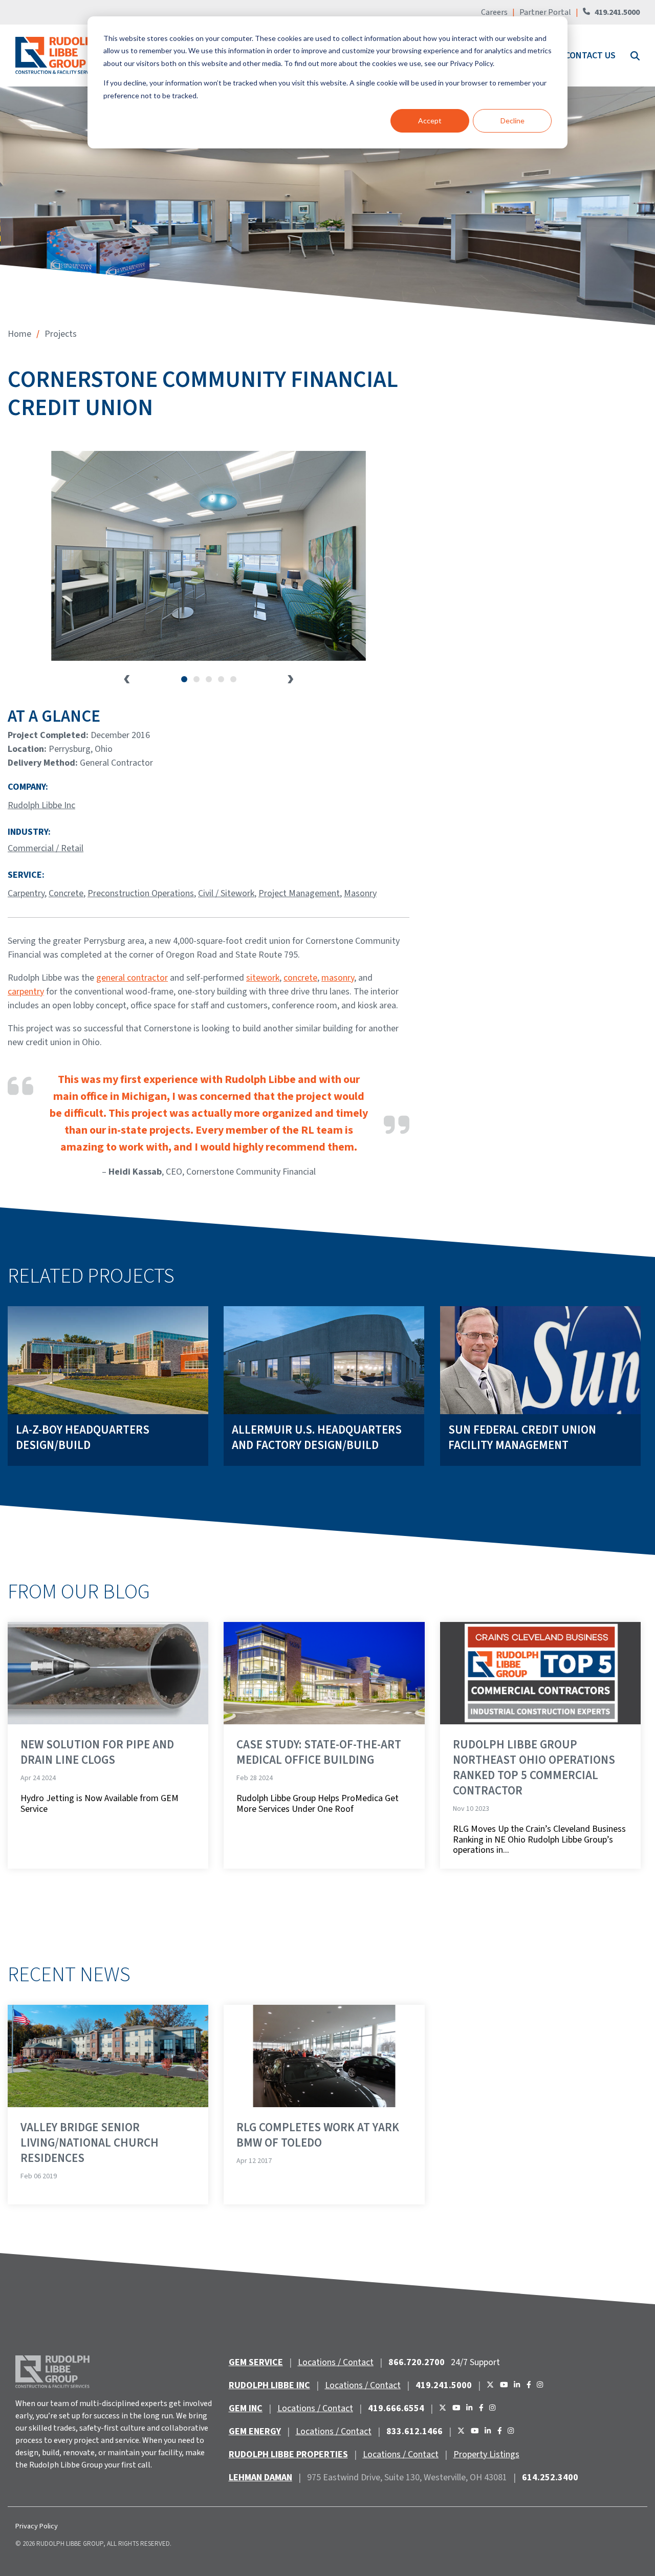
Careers (495, 12)
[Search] (634, 56)
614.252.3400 (550, 2477)
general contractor (132, 978)
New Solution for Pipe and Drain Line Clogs (97, 1752)
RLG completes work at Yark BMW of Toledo (318, 2135)
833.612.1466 (414, 2431)
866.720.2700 (417, 2362)
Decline (512, 121)
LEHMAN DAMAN (260, 2477)
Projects (61, 334)
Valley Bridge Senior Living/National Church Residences (90, 2143)
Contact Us (590, 56)
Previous (127, 679)
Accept (430, 121)
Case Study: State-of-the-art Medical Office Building (319, 1752)
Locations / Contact (336, 2362)
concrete (300, 978)
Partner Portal (545, 12)
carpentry (26, 992)
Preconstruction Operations (141, 893)
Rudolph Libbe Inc (41, 805)
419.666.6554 (396, 2408)
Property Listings (486, 2454)
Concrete (66, 893)
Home (19, 334)
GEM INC (246, 2408)
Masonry (360, 893)
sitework (263, 978)
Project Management (299, 893)
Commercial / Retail (46, 848)
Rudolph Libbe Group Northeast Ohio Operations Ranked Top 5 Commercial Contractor (534, 1768)
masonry (338, 978)
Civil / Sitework (226, 893)
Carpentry (26, 893)
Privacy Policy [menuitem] (37, 2526)
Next (291, 679)
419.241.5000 (617, 12)
